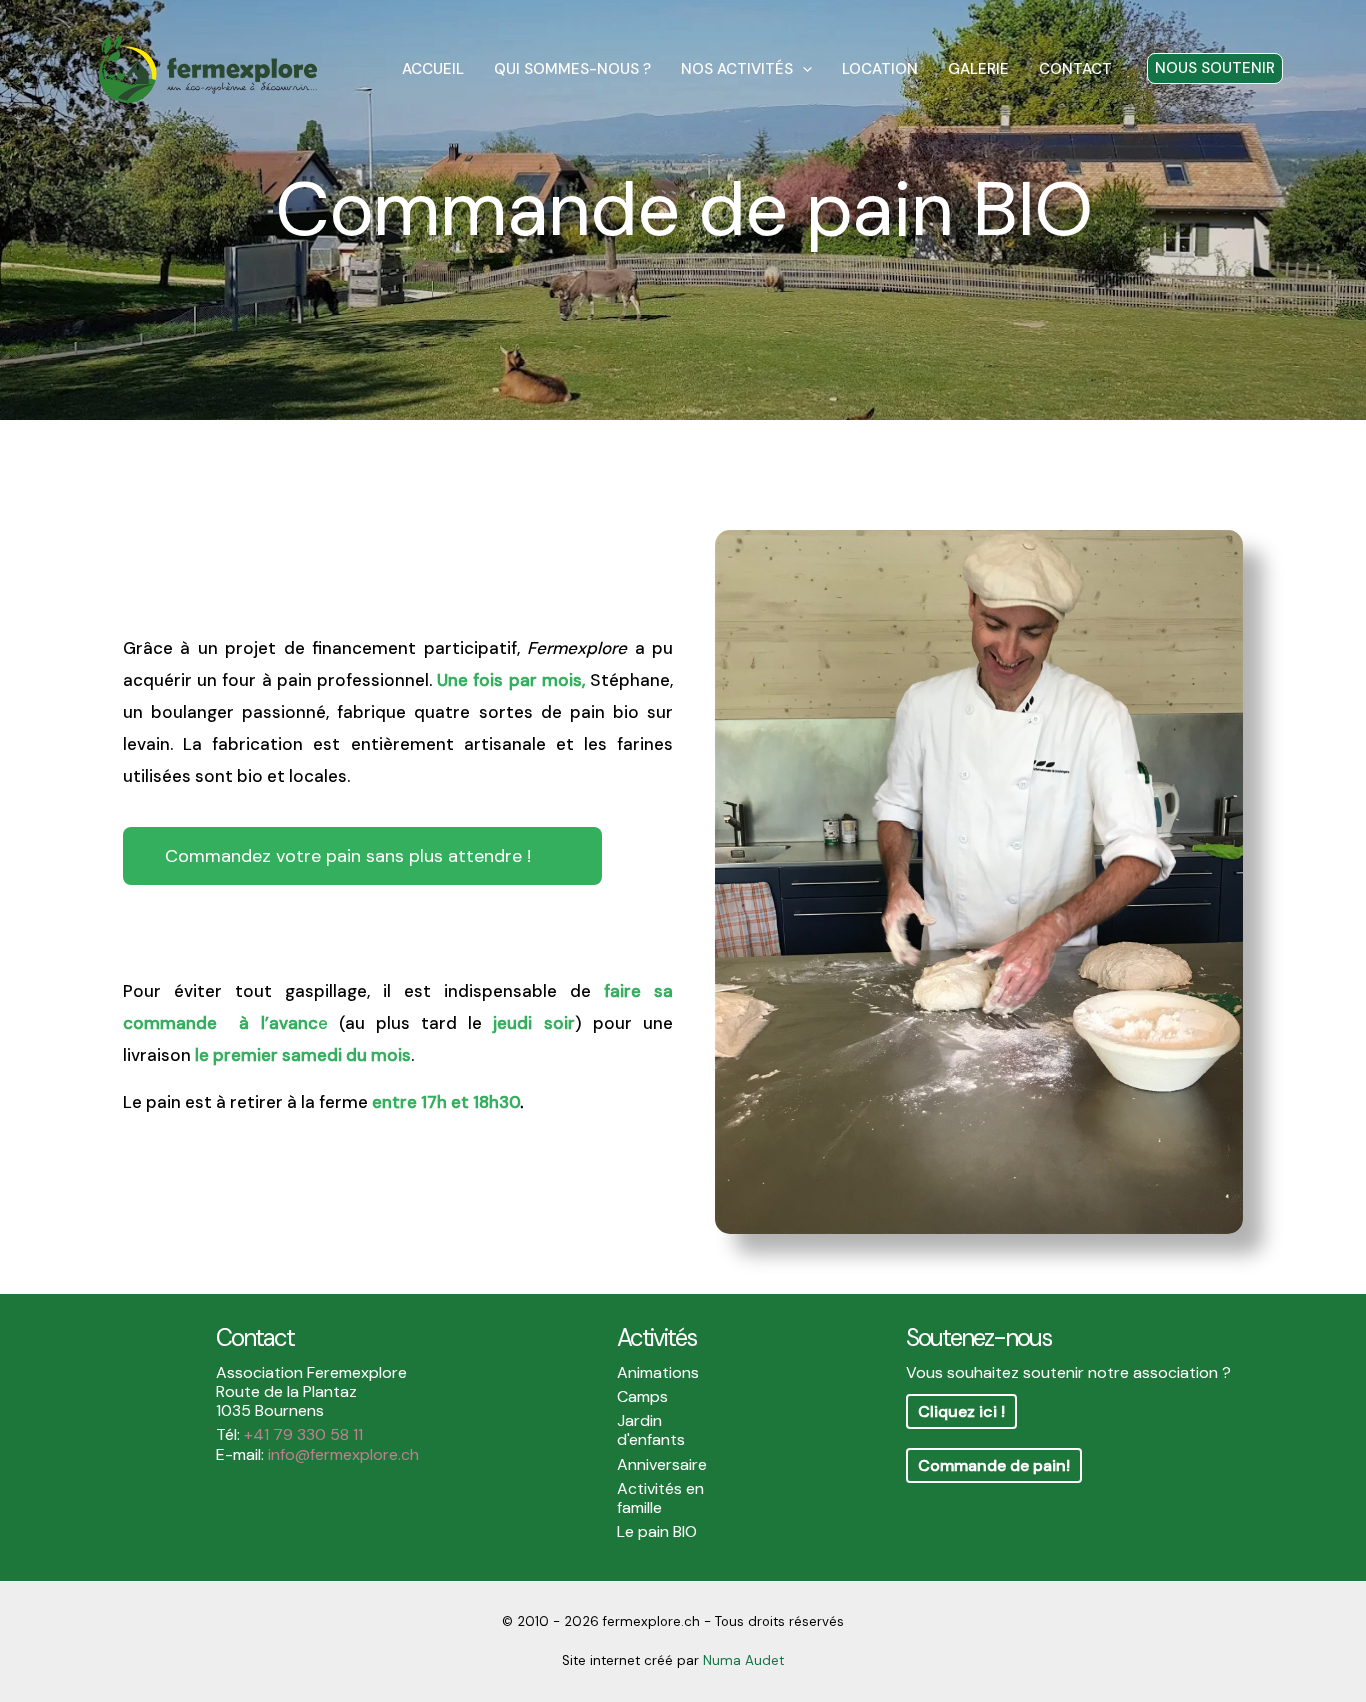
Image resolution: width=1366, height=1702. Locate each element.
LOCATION (880, 69)
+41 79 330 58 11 (303, 1434)
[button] (1215, 68)
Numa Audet (743, 1660)
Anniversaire (662, 1464)
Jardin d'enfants (651, 1430)
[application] (802, 69)
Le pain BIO (657, 1531)
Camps (642, 1396)
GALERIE (978, 69)
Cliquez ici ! (961, 1411)
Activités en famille (660, 1498)
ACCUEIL (433, 69)
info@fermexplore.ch (343, 1454)
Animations (658, 1372)
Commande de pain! (994, 1465)
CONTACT (1075, 69)
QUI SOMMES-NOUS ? (572, 69)
